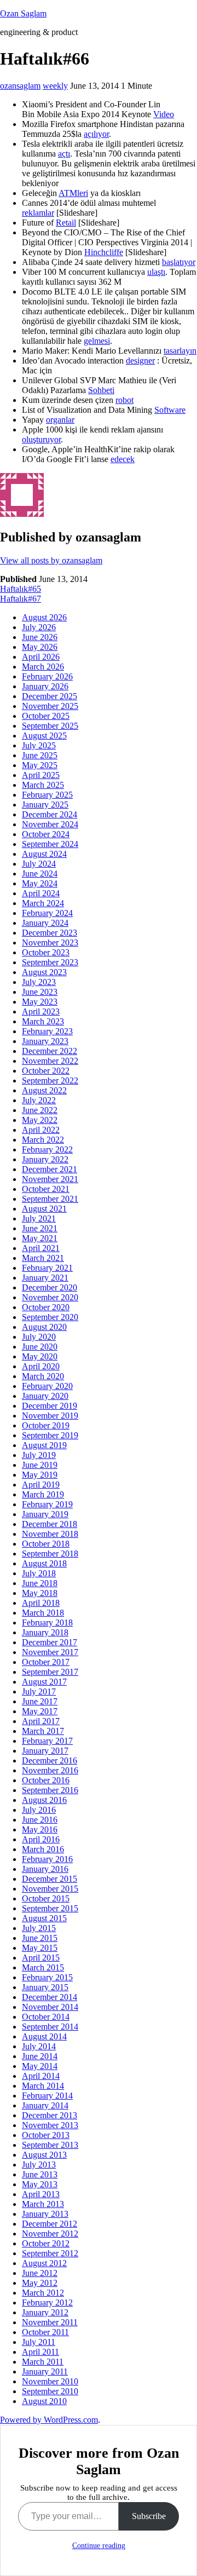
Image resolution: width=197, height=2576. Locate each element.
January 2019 (45, 1514)
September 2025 (50, 726)
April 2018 (41, 1603)
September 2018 (50, 1554)
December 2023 (50, 933)
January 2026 (45, 686)
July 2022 (39, 1100)
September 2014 (50, 2027)
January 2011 (45, 2372)
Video (164, 114)
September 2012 (50, 2253)
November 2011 (50, 2322)
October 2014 (46, 2017)
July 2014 (39, 2046)
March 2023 (43, 1021)
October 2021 (46, 1189)
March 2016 (43, 1849)
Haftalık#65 (21, 589)
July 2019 (39, 1455)
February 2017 (47, 1741)
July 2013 (39, 2165)
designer (140, 361)
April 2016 (41, 1839)
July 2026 (39, 627)
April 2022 (41, 1130)
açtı (64, 154)
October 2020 (46, 1307)
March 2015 (43, 1967)
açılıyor (96, 134)
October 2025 (46, 716)
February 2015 (47, 1977)
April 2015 (41, 1958)
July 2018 (39, 1573)
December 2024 (50, 814)
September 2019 (50, 1435)
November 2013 (50, 2125)
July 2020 (39, 1337)
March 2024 (43, 903)
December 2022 (50, 1051)
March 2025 (43, 785)
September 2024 (50, 844)
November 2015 (50, 1889)
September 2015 (50, 1908)
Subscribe (149, 2516)
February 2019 (47, 1504)
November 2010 (50, 2381)
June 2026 (40, 637)
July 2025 (39, 745)
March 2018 (43, 1613)
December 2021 (50, 1169)
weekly (55, 86)
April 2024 (41, 893)
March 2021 (43, 1258)
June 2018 (40, 1583)
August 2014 (44, 2036)
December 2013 (50, 2115)
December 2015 (50, 1879)
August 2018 (44, 1563)
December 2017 (50, 1642)
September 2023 (50, 962)
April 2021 (41, 1248)
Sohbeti (101, 390)
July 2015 (39, 1928)
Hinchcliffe (104, 252)
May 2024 (40, 883)
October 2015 (46, 1898)
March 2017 (43, 1731)
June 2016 (40, 1820)
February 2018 (47, 1623)
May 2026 (40, 647)
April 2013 (41, 2194)
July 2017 (39, 1692)
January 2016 (45, 1869)
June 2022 (40, 1110)
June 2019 (40, 1465)
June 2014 (40, 2056)
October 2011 (45, 2332)
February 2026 (47, 676)
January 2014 (45, 2105)
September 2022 (50, 1080)
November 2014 (50, 2007)
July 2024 (39, 864)
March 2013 (43, 2204)
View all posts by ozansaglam (51, 560)
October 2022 (46, 1071)
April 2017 (41, 1721)
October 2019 (46, 1425)
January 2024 (45, 923)
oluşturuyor (41, 439)
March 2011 (43, 2362)
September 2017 (50, 1672)
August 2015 (44, 1918)
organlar (60, 420)
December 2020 (50, 1287)
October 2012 (46, 2243)
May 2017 (40, 1711)
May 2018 (40, 1593)
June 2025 (40, 755)
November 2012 (50, 2234)
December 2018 (50, 1524)
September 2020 (50, 1317)
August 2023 (44, 972)
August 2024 (44, 854)
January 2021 (45, 1278)
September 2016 (50, 1790)
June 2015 (40, 1938)
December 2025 (50, 696)
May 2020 (40, 1356)
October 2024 (46, 834)
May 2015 (40, 1948)
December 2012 (50, 2224)
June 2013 (40, 2174)
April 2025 (41, 775)
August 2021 (44, 1209)
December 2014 (50, 1997)
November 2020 (50, 1297)
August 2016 (44, 1800)
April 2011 (40, 2352)
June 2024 (40, 874)
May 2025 (40, 765)
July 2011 (39, 2342)
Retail (66, 223)
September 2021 (50, 1199)
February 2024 (47, 913)
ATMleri (73, 193)
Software (170, 410)
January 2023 (45, 1041)
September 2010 (50, 2391)
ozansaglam (20, 86)
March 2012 (43, 2293)
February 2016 (47, 1859)
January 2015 (45, 1987)
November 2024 (50, 824)
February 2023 (47, 1031)
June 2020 (40, 1347)
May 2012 (40, 2283)
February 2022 (47, 1149)
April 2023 (41, 1012)
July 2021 (39, 1218)
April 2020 (41, 1366)
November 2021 (50, 1179)
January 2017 (45, 1751)
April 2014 (41, 2076)
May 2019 (40, 1475)
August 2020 (44, 1327)
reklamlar (38, 213)
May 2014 (40, 2066)
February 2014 (47, 2096)
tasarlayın (180, 351)
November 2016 (50, 1770)
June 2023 (40, 992)
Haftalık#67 (21, 599)
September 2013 (50, 2145)
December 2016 (50, 1760)
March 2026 (43, 667)
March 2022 (43, 1140)
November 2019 (50, 1416)
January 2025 (45, 805)
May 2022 (40, 1120)
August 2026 (44, 617)
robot (124, 400)
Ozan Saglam (23, 13)
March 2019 (43, 1494)
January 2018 (45, 1632)
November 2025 (50, 706)
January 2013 (45, 2214)
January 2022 (45, 1159)
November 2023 (50, 943)
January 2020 (45, 1396)
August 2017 (44, 1682)
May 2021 (40, 1238)
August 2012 (44, 2263)
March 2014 (43, 2086)
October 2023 (46, 952)
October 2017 (46, 1662)
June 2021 (40, 1228)
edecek (123, 459)
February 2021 (47, 1268)
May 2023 (40, 1002)
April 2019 (41, 1485)
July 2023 (39, 982)
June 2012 (40, 2273)
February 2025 (47, 795)
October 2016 (46, 1780)
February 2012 (47, 2303)
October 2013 (46, 2135)
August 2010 (44, 2401)
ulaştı (156, 272)
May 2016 (40, 1829)
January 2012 (45, 2312)
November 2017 (50, 1652)
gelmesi (97, 341)
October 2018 (46, 1544)
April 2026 (41, 657)
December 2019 (50, 1406)
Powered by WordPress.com (49, 2420)
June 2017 (40, 1701)
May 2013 (40, 2184)
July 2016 (39, 1810)
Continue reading (99, 2546)
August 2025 (44, 736)
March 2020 (43, 1376)
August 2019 (44, 1445)
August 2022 (44, 1090)
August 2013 (44, 2155)
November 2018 (50, 1534)
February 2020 (47, 1386)
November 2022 (50, 1061)
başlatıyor (179, 262)
